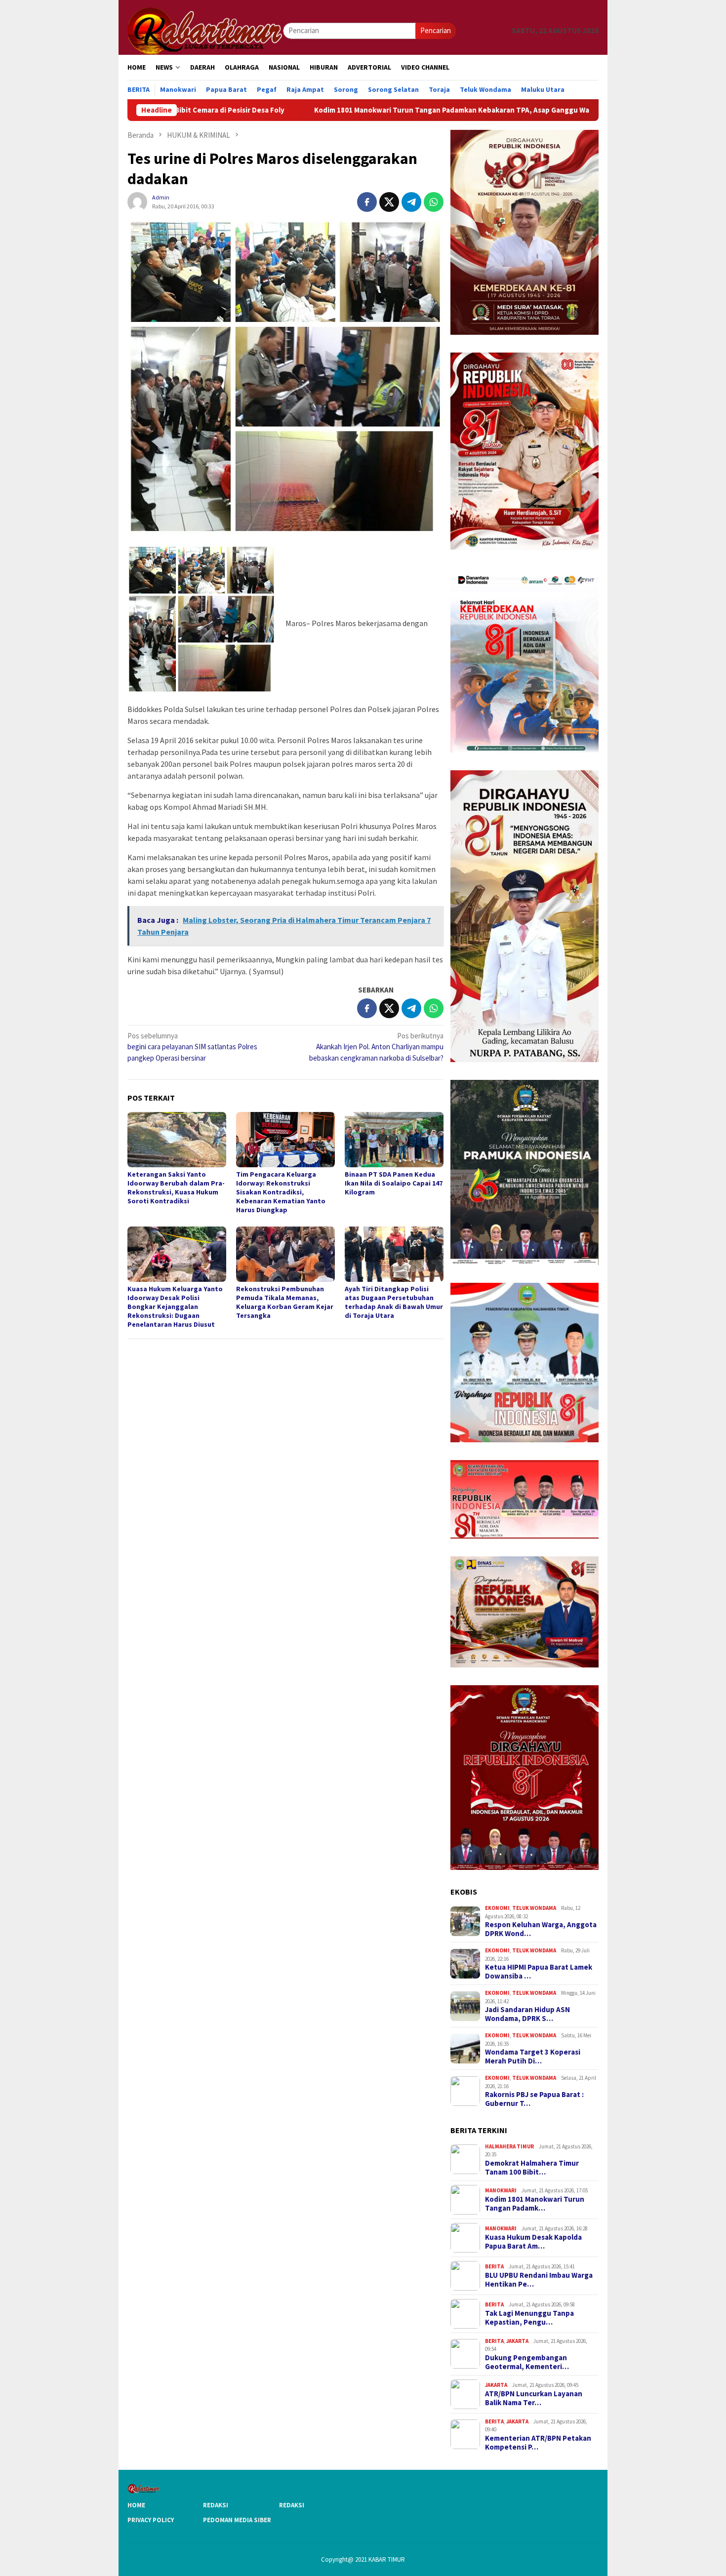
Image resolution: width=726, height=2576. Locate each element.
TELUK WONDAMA (534, 1908)
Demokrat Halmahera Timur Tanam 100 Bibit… (532, 2168)
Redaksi (216, 2505)
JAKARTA (517, 2341)
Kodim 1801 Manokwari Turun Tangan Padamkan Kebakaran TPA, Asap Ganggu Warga (325, 110)
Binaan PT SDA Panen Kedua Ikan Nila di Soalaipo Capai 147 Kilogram (394, 1183)
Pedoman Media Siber (237, 2520)
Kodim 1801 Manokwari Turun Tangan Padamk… (535, 2204)
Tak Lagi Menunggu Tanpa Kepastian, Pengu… (529, 2318)
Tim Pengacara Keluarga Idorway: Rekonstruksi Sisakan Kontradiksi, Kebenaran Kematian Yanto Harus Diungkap (281, 1192)
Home (136, 2505)
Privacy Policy (151, 2520)
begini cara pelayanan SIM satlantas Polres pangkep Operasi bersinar (192, 1047)
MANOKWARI (501, 2190)
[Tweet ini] (389, 202)
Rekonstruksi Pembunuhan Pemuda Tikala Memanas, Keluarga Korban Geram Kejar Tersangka (285, 1302)
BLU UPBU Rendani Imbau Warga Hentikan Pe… (539, 2280)
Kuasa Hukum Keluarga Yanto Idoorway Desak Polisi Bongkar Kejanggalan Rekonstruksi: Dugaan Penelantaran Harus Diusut (175, 1307)
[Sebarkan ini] (367, 202)
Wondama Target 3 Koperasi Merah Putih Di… (533, 2057)
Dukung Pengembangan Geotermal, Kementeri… (527, 2362)
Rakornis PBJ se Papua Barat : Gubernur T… (534, 2099)
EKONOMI (497, 1908)
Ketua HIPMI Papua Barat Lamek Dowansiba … (539, 1972)
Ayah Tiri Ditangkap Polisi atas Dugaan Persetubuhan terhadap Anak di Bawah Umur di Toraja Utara (394, 1302)
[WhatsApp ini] (434, 202)
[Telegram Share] (411, 202)
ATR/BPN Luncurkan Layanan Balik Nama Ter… (534, 2398)
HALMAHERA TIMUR (509, 2146)
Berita (494, 2266)
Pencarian (436, 30)
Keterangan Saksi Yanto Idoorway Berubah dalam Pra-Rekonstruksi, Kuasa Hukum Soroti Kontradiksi (176, 1188)
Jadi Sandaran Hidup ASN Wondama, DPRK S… (527, 2014)
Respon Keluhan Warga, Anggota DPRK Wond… (541, 1929)
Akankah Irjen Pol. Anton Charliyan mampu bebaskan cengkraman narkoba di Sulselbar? (376, 1047)
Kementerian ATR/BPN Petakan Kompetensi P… (538, 2443)
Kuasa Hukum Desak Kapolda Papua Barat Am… (533, 2242)
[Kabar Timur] (205, 30)
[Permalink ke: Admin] (137, 201)
